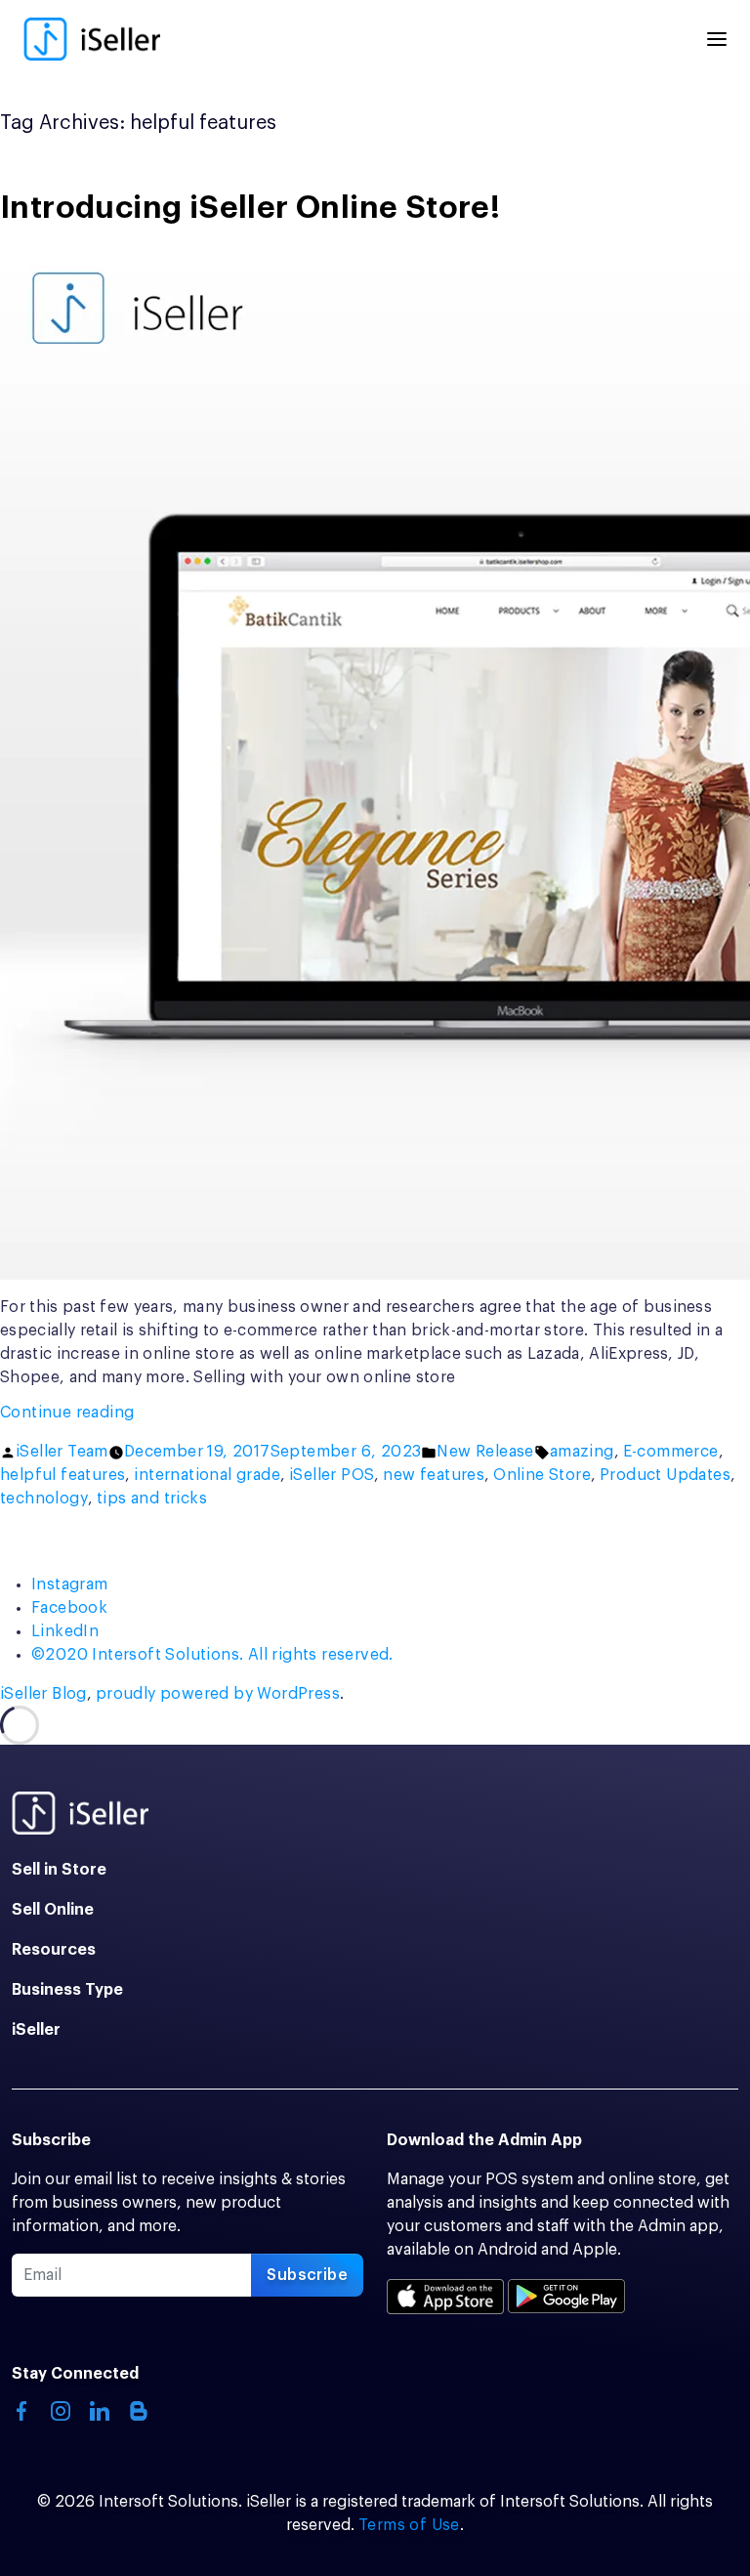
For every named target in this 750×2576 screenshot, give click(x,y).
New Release (485, 1452)
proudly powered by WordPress (218, 1694)
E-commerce (671, 1452)
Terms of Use (409, 2525)
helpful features (62, 1475)
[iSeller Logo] (92, 39)
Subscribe (307, 2275)
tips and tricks (152, 1499)
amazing (582, 1452)
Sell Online (53, 1910)
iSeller (36, 2030)
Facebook (69, 1608)
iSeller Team (62, 1452)
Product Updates (665, 1475)
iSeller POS (332, 1475)
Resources (54, 1950)
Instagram (70, 1584)
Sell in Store (59, 1870)
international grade (207, 1475)
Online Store (542, 1475)
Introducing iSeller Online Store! (250, 208)
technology (44, 1499)
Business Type (67, 1990)
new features (434, 1475)
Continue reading (116, 1414)
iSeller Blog (43, 1694)
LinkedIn (65, 1631)
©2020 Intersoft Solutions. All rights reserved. (212, 1655)
